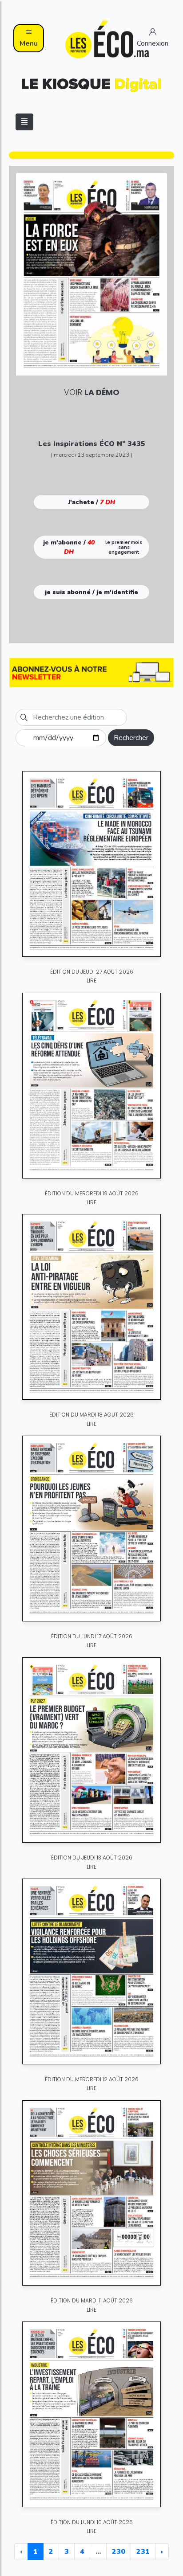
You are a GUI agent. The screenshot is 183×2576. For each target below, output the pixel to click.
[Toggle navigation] (24, 122)
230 (119, 2552)
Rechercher (131, 738)
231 (143, 2552)
